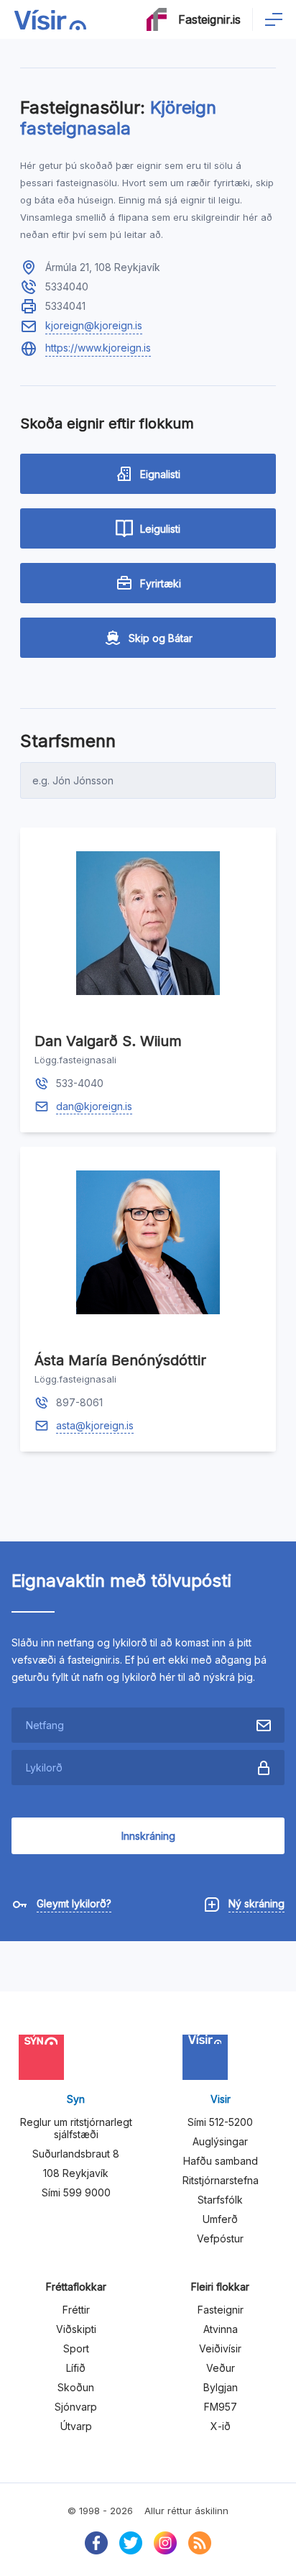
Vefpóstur (220, 2238)
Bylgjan (221, 2387)
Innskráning (148, 1836)
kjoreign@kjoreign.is (94, 325)
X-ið (221, 2426)
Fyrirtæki (161, 583)
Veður (221, 2368)
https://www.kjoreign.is (98, 348)
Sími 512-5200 (220, 2122)
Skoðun (76, 2387)
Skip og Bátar (161, 638)
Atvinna (221, 2329)
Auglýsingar (220, 2141)
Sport (76, 2348)
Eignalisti (160, 474)
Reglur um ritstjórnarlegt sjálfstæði (76, 2128)
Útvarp (76, 2426)
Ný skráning (256, 1903)
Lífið (76, 2368)
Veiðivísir (220, 2348)
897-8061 (79, 1402)
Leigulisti (160, 529)
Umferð (220, 2219)
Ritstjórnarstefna (221, 2180)
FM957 (221, 2407)
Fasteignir (221, 2310)
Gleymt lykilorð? (74, 1903)
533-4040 (80, 1083)
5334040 (67, 287)
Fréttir (76, 2310)
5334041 (65, 306)
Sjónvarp (76, 2407)
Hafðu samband (221, 2161)
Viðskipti (76, 2329)
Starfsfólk (220, 2200)
